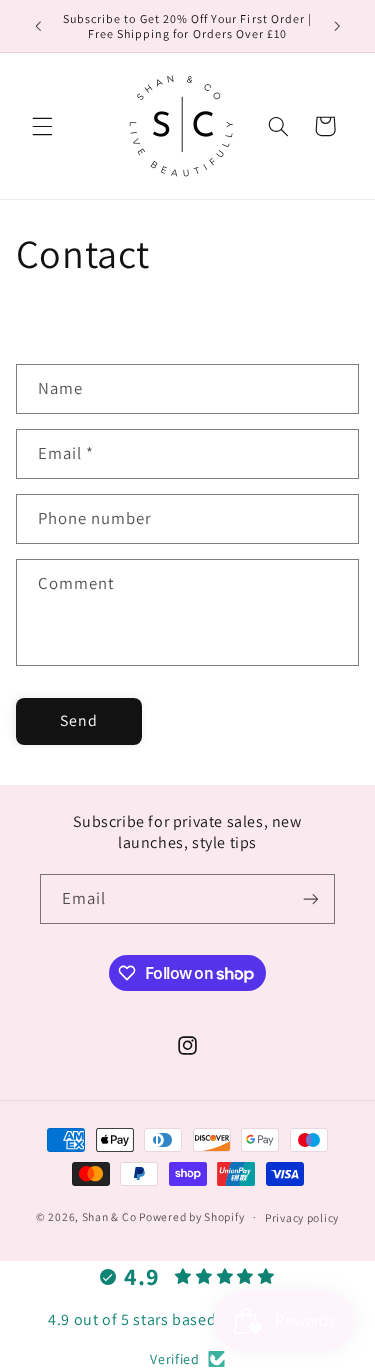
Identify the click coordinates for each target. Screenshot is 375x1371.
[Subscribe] (311, 898)
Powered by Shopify (191, 1216)
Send (79, 720)
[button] (42, 126)
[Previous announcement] (38, 26)
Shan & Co (109, 1216)
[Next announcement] (337, 26)
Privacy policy (302, 1217)
